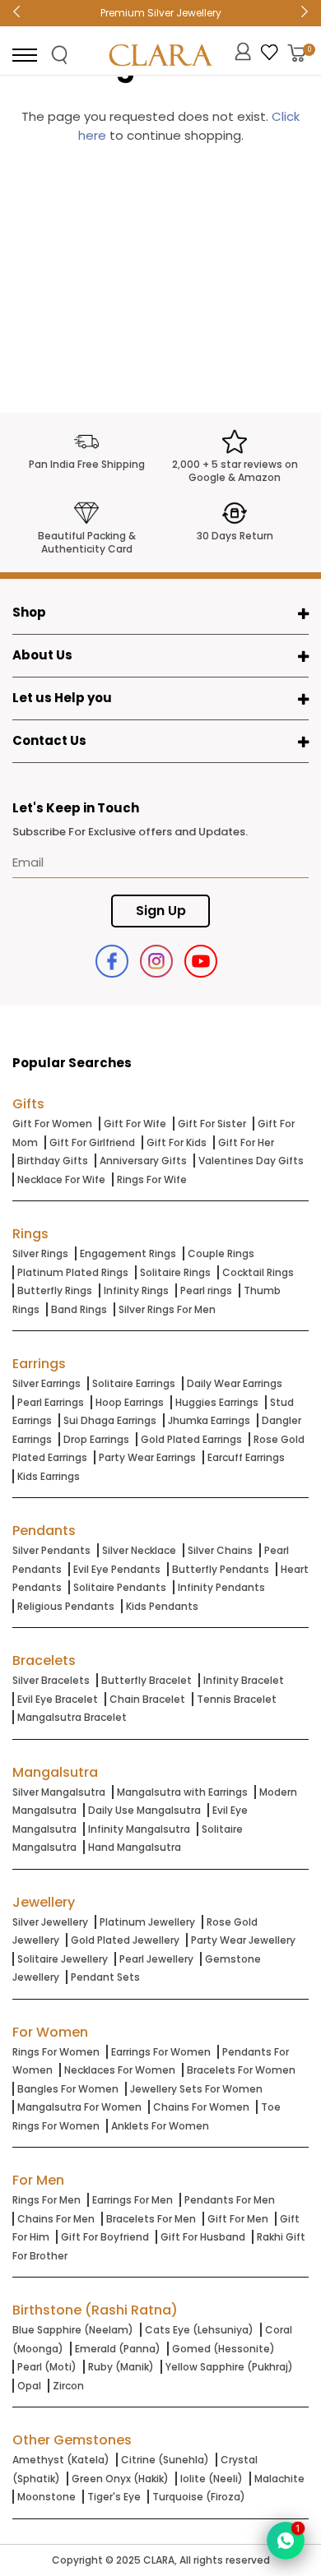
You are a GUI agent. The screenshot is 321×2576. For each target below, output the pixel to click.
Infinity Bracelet (244, 1680)
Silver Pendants (51, 1550)
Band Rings (79, 1309)
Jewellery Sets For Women (196, 2089)
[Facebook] (112, 961)
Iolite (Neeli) (212, 2479)
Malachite (279, 2479)
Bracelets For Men (151, 2219)
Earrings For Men (133, 2200)
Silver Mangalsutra (59, 1792)
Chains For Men (56, 2219)
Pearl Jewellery (156, 1959)
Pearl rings (206, 1290)
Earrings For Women (161, 2052)
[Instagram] (156, 961)
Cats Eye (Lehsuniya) (199, 2330)
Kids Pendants (162, 1606)
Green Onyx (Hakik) (120, 2479)
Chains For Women (201, 2107)
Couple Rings (221, 1253)
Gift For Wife (135, 1124)
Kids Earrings (49, 1476)
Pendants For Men (230, 2200)
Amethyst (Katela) (61, 2460)
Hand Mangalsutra (135, 1847)
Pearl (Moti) (47, 2367)
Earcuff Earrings (246, 1457)
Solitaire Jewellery (63, 1959)
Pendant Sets (105, 1977)
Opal (29, 2386)
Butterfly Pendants (221, 1569)
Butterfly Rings (55, 1290)
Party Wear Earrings (147, 1457)
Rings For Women (56, 2052)
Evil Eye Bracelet (58, 1699)
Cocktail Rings (258, 1272)
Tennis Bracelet (237, 1699)
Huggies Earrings (217, 1402)
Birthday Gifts (53, 1161)
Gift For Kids (177, 1142)
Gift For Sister (212, 1124)
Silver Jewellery (50, 1922)
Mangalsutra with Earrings (182, 1792)
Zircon (68, 2386)
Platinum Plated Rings (73, 1272)
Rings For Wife (152, 1179)
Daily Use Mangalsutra (144, 1810)
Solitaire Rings (175, 1272)
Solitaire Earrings (134, 1383)
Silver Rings (40, 1253)
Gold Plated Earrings (191, 1439)
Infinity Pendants (221, 1587)
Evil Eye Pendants (117, 1569)
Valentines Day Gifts (251, 1161)
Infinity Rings (136, 1290)
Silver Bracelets (51, 1680)
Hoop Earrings (130, 1402)
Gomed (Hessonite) (223, 2349)
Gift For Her (246, 1142)
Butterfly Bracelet (147, 1680)
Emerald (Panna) (118, 2349)
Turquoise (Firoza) (199, 2497)
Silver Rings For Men (167, 1309)
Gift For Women (52, 1124)
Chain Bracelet (147, 1699)
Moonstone (47, 2497)
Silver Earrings (47, 1383)
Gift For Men (238, 2219)
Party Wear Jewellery (243, 1940)
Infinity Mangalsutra (139, 1829)
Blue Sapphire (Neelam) (73, 2330)
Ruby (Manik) (121, 2367)
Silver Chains (220, 1550)
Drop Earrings (96, 1439)
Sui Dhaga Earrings (110, 1420)
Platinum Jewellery (147, 1922)
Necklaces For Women (120, 2070)
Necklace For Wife (61, 1179)
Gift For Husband (203, 2237)
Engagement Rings (128, 1253)
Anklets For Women (160, 2126)
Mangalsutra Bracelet (72, 1717)
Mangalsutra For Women (79, 2107)
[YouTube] (201, 961)
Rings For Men (47, 2200)
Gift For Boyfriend (105, 2237)
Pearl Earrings (51, 1402)
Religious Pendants (66, 1606)
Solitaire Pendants (120, 1587)
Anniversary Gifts (143, 1161)
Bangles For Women (68, 2089)
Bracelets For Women (241, 2070)
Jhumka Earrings (209, 1420)
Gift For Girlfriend (92, 1142)
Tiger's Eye (114, 2497)
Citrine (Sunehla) (165, 2460)
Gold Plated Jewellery (125, 1940)
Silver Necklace (139, 1550)
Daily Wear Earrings (235, 1383)
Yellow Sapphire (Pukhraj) (229, 2367)
